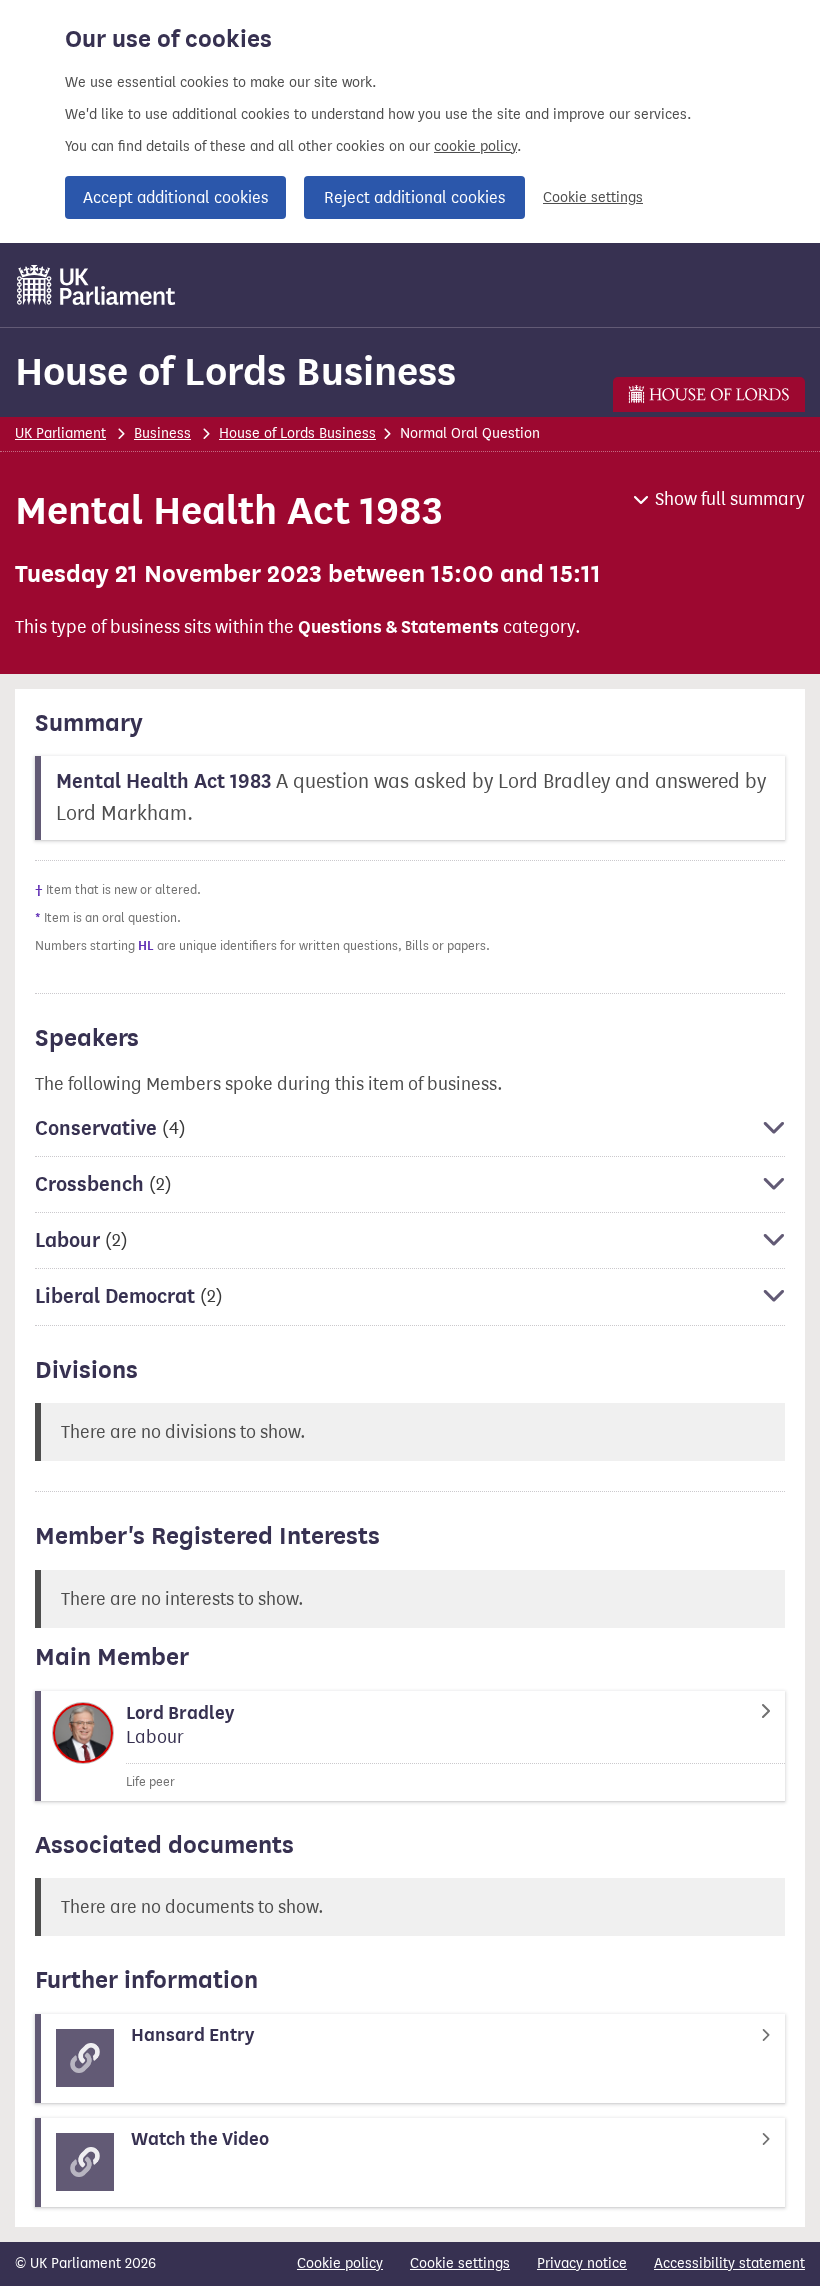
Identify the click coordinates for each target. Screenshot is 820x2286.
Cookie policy (340, 2263)
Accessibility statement (729, 2263)
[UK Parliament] (96, 285)
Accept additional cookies (175, 197)
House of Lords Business (235, 371)
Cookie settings (593, 197)
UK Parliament (60, 433)
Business (162, 433)
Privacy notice (582, 2263)
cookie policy (475, 146)
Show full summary (730, 499)
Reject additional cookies (414, 197)
